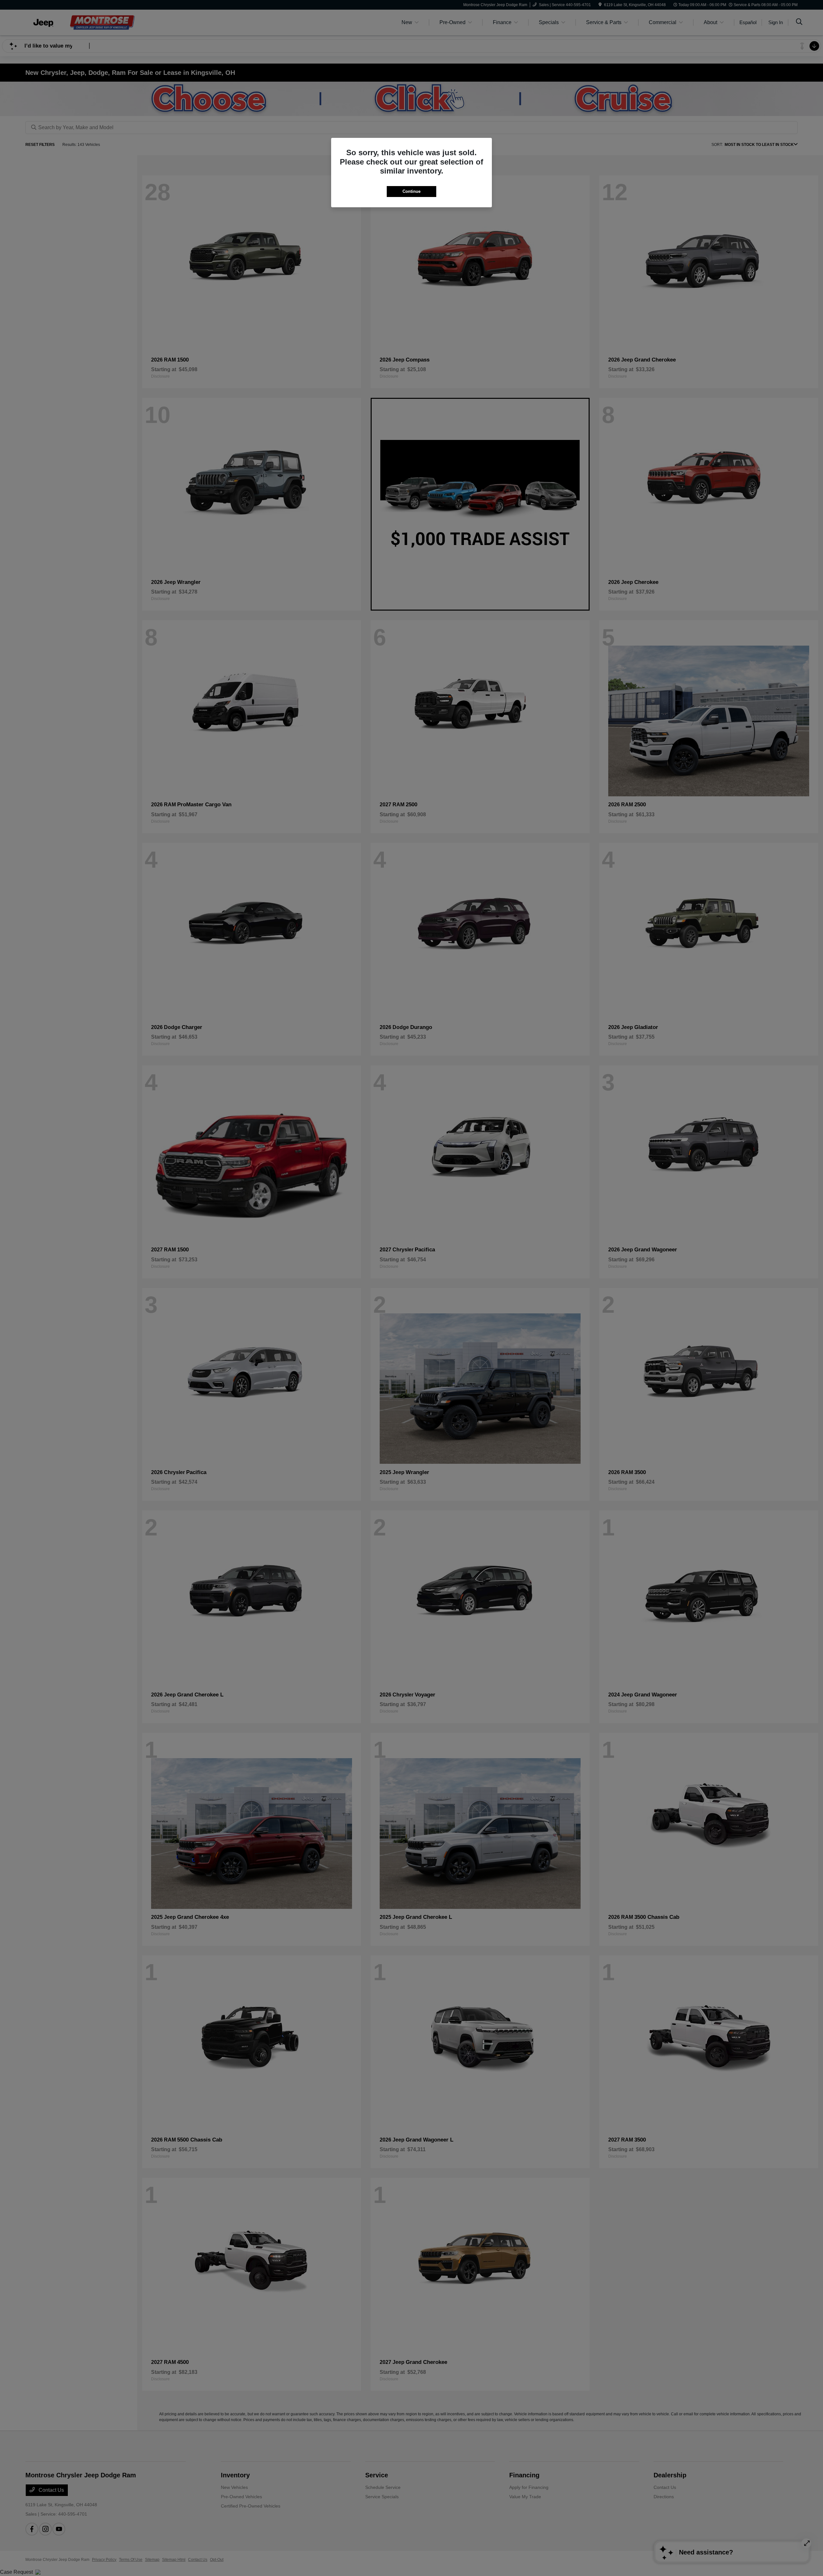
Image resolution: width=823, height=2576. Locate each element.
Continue (411, 191)
